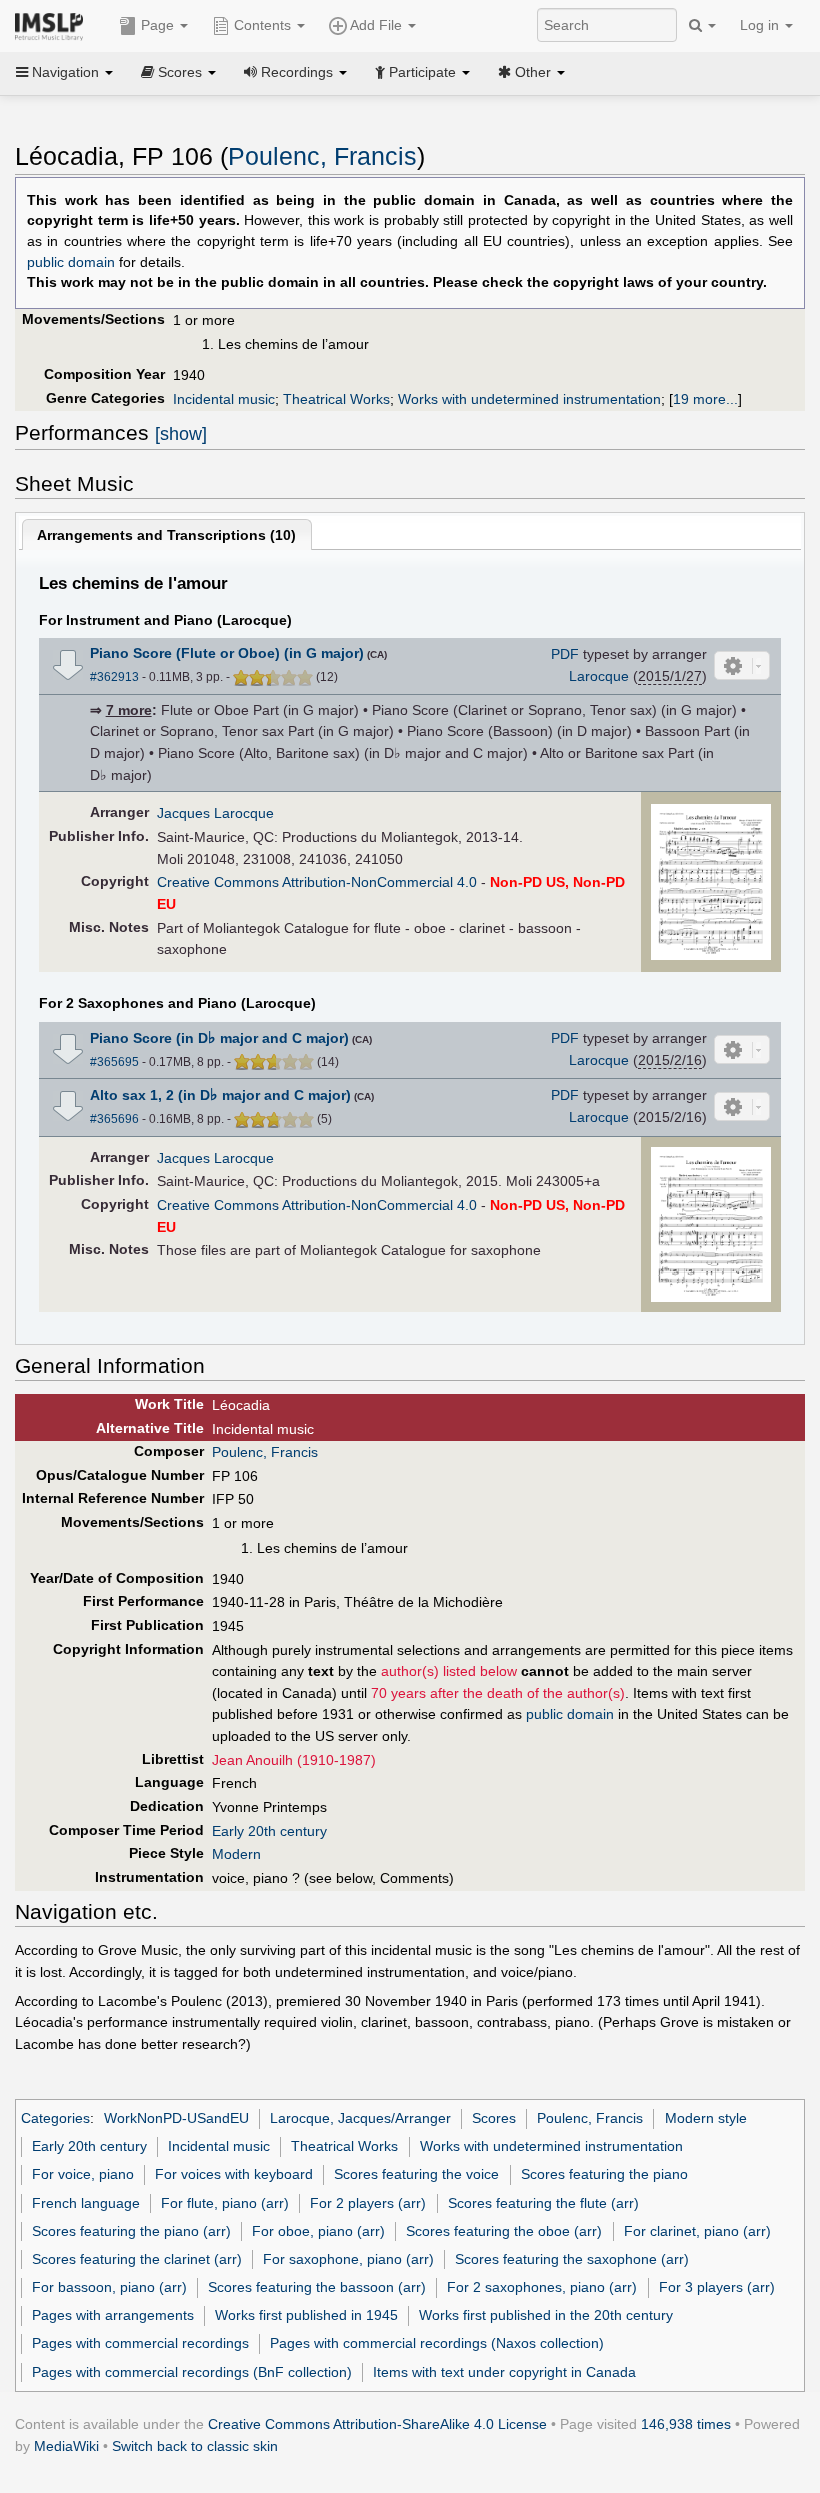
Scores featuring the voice (416, 2174)
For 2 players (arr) (368, 2203)
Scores (494, 2118)
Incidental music (224, 399)
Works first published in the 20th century (546, 2315)
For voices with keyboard (234, 2174)
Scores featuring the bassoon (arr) (317, 2287)
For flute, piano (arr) (225, 2203)
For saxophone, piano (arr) (348, 2259)
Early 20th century (269, 1831)
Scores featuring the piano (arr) (131, 2231)
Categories (55, 2118)
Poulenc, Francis (322, 156)
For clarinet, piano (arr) (697, 2231)
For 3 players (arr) (717, 2287)
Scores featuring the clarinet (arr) (137, 2259)
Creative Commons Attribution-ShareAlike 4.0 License (377, 2424)
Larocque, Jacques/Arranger (360, 2118)
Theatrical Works (336, 399)
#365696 (114, 1119)
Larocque (599, 676)
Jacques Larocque (215, 813)
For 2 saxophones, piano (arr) (542, 2287)
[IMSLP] (53, 25)
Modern (236, 1854)
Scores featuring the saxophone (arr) (572, 2259)
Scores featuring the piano (604, 2174)
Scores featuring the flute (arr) (543, 2203)
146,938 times (686, 2424)
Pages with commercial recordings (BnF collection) (192, 2372)
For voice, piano (83, 2174)
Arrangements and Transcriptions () (166, 535)
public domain (71, 262)
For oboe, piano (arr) (318, 2231)
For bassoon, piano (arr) (109, 2287)
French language (86, 2203)
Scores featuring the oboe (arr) (504, 2231)
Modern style (706, 2118)
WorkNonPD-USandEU (176, 2118)
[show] (181, 434)
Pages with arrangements (113, 2315)
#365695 (114, 1062)
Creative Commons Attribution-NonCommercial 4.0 (317, 882)
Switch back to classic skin (195, 2446)
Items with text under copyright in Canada (504, 2372)
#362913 (114, 677)
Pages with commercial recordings (140, 2343)
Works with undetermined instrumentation (529, 399)
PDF (565, 654)
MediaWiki (66, 2446)
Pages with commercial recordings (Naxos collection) (437, 2343)
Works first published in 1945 (306, 2315)
